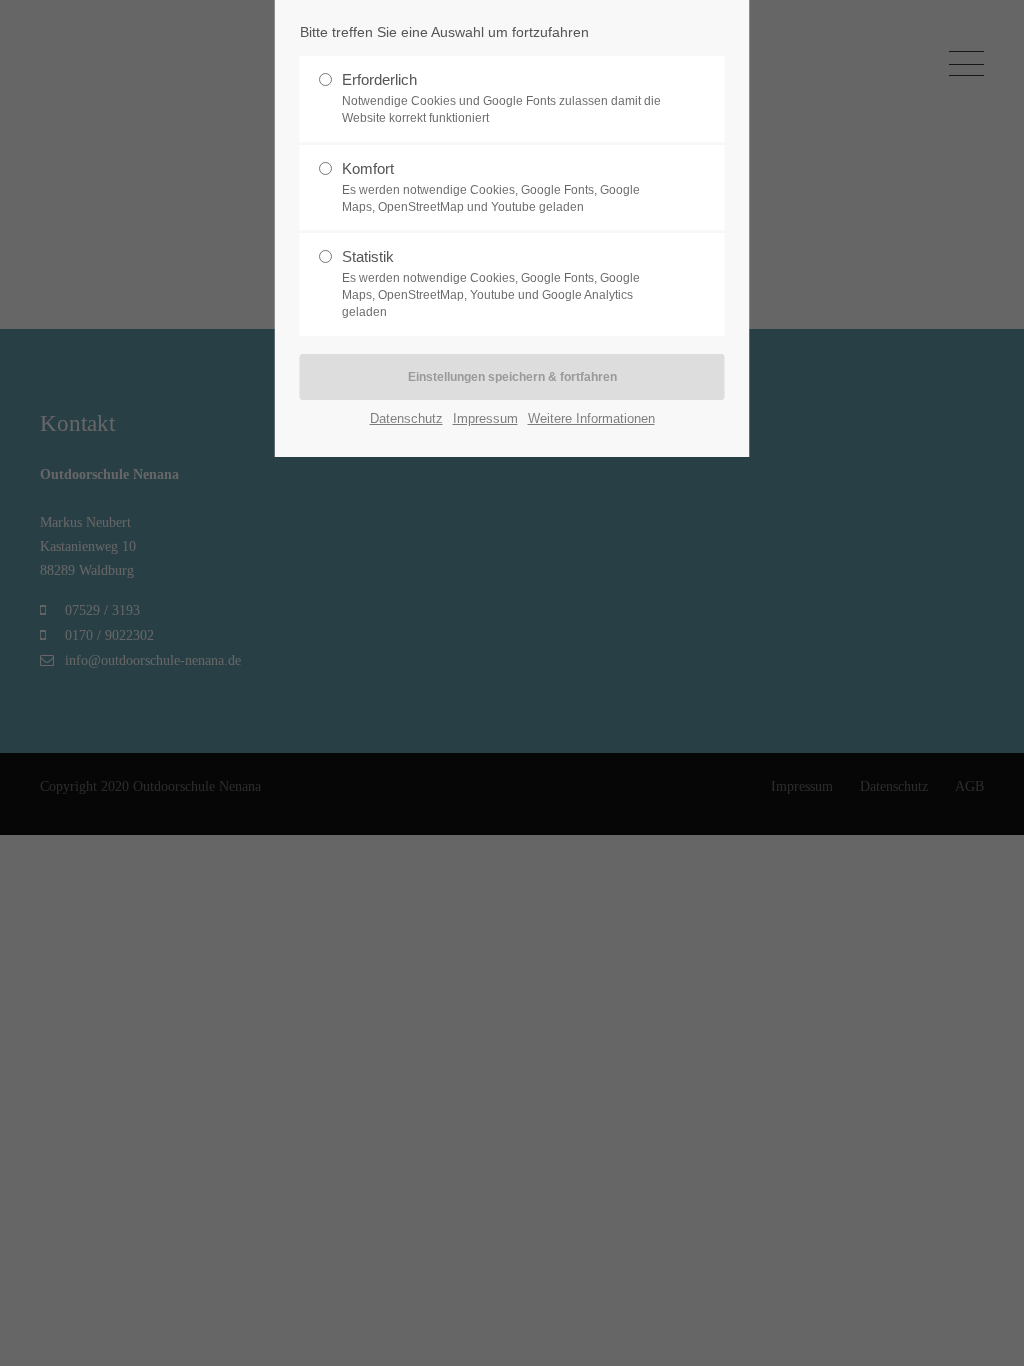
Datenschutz (406, 418)
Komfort (491, 187)
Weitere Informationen (591, 418)
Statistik (491, 283)
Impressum (485, 418)
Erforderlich (501, 98)
